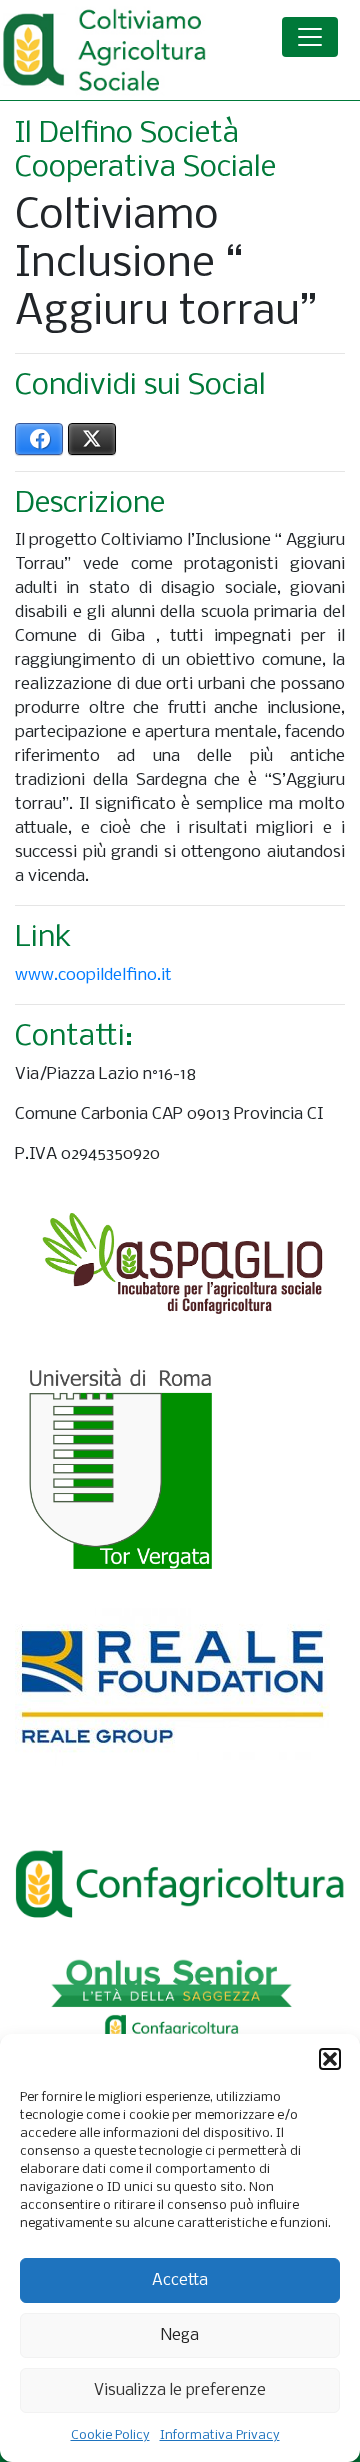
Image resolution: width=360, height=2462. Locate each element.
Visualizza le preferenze (180, 2390)
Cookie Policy (110, 2435)
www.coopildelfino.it (93, 975)
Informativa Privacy (220, 2435)
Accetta (180, 2280)
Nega (180, 2335)
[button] (330, 2059)
